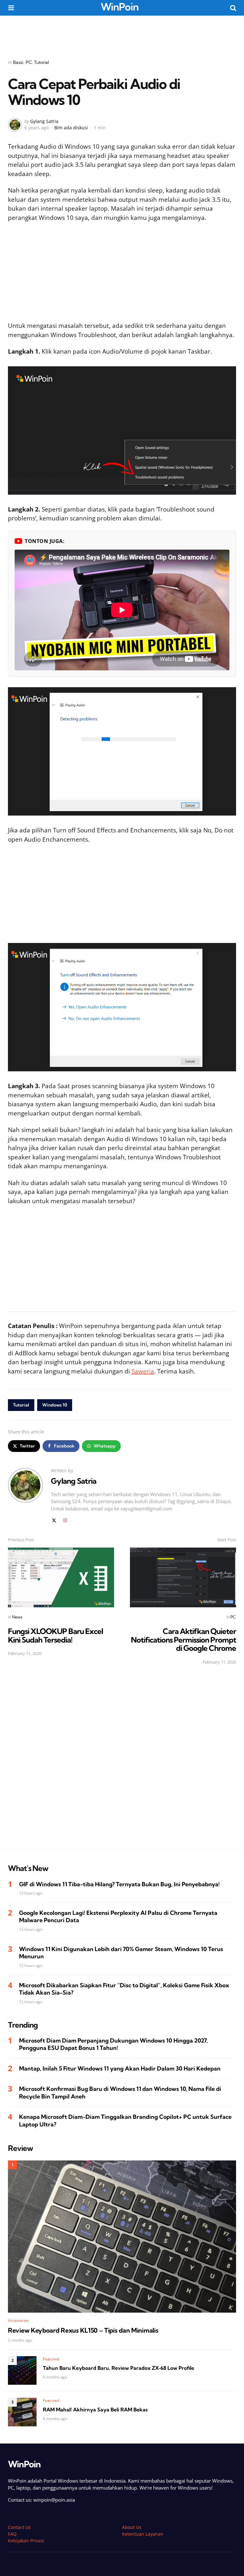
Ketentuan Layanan (143, 2534)
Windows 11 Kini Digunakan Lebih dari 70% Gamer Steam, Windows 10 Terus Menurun (121, 1953)
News (17, 1617)
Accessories (18, 2320)
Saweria (143, 1371)
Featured (51, 2359)
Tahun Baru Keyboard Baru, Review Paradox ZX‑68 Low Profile (119, 2368)
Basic (18, 62)
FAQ (12, 2534)
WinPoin (120, 7)
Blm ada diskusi (71, 128)
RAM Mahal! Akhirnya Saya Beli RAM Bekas (95, 2410)
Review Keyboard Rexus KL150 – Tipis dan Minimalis (83, 2330)
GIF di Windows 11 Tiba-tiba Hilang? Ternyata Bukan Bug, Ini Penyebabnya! (119, 1884)
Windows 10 (55, 1405)
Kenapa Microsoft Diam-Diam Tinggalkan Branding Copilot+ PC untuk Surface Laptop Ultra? (125, 2120)
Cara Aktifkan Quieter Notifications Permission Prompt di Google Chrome (183, 1640)
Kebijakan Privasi (26, 2541)
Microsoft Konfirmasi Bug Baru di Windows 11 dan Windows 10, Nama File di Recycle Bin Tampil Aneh (120, 2092)
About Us (132, 2527)
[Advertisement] (122, 33)
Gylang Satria (44, 121)
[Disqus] (122, 1760)
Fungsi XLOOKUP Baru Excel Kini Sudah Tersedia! (55, 1635)
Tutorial (41, 62)
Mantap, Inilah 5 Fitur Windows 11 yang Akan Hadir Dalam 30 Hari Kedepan (120, 2068)
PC (29, 62)
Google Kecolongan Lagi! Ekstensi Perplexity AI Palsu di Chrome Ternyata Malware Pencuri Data (118, 1916)
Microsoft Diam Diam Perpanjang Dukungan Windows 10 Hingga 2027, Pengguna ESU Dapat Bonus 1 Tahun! (113, 2044)
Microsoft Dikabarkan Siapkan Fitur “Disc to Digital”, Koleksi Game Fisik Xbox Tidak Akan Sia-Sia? (124, 1989)
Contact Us (19, 2527)
